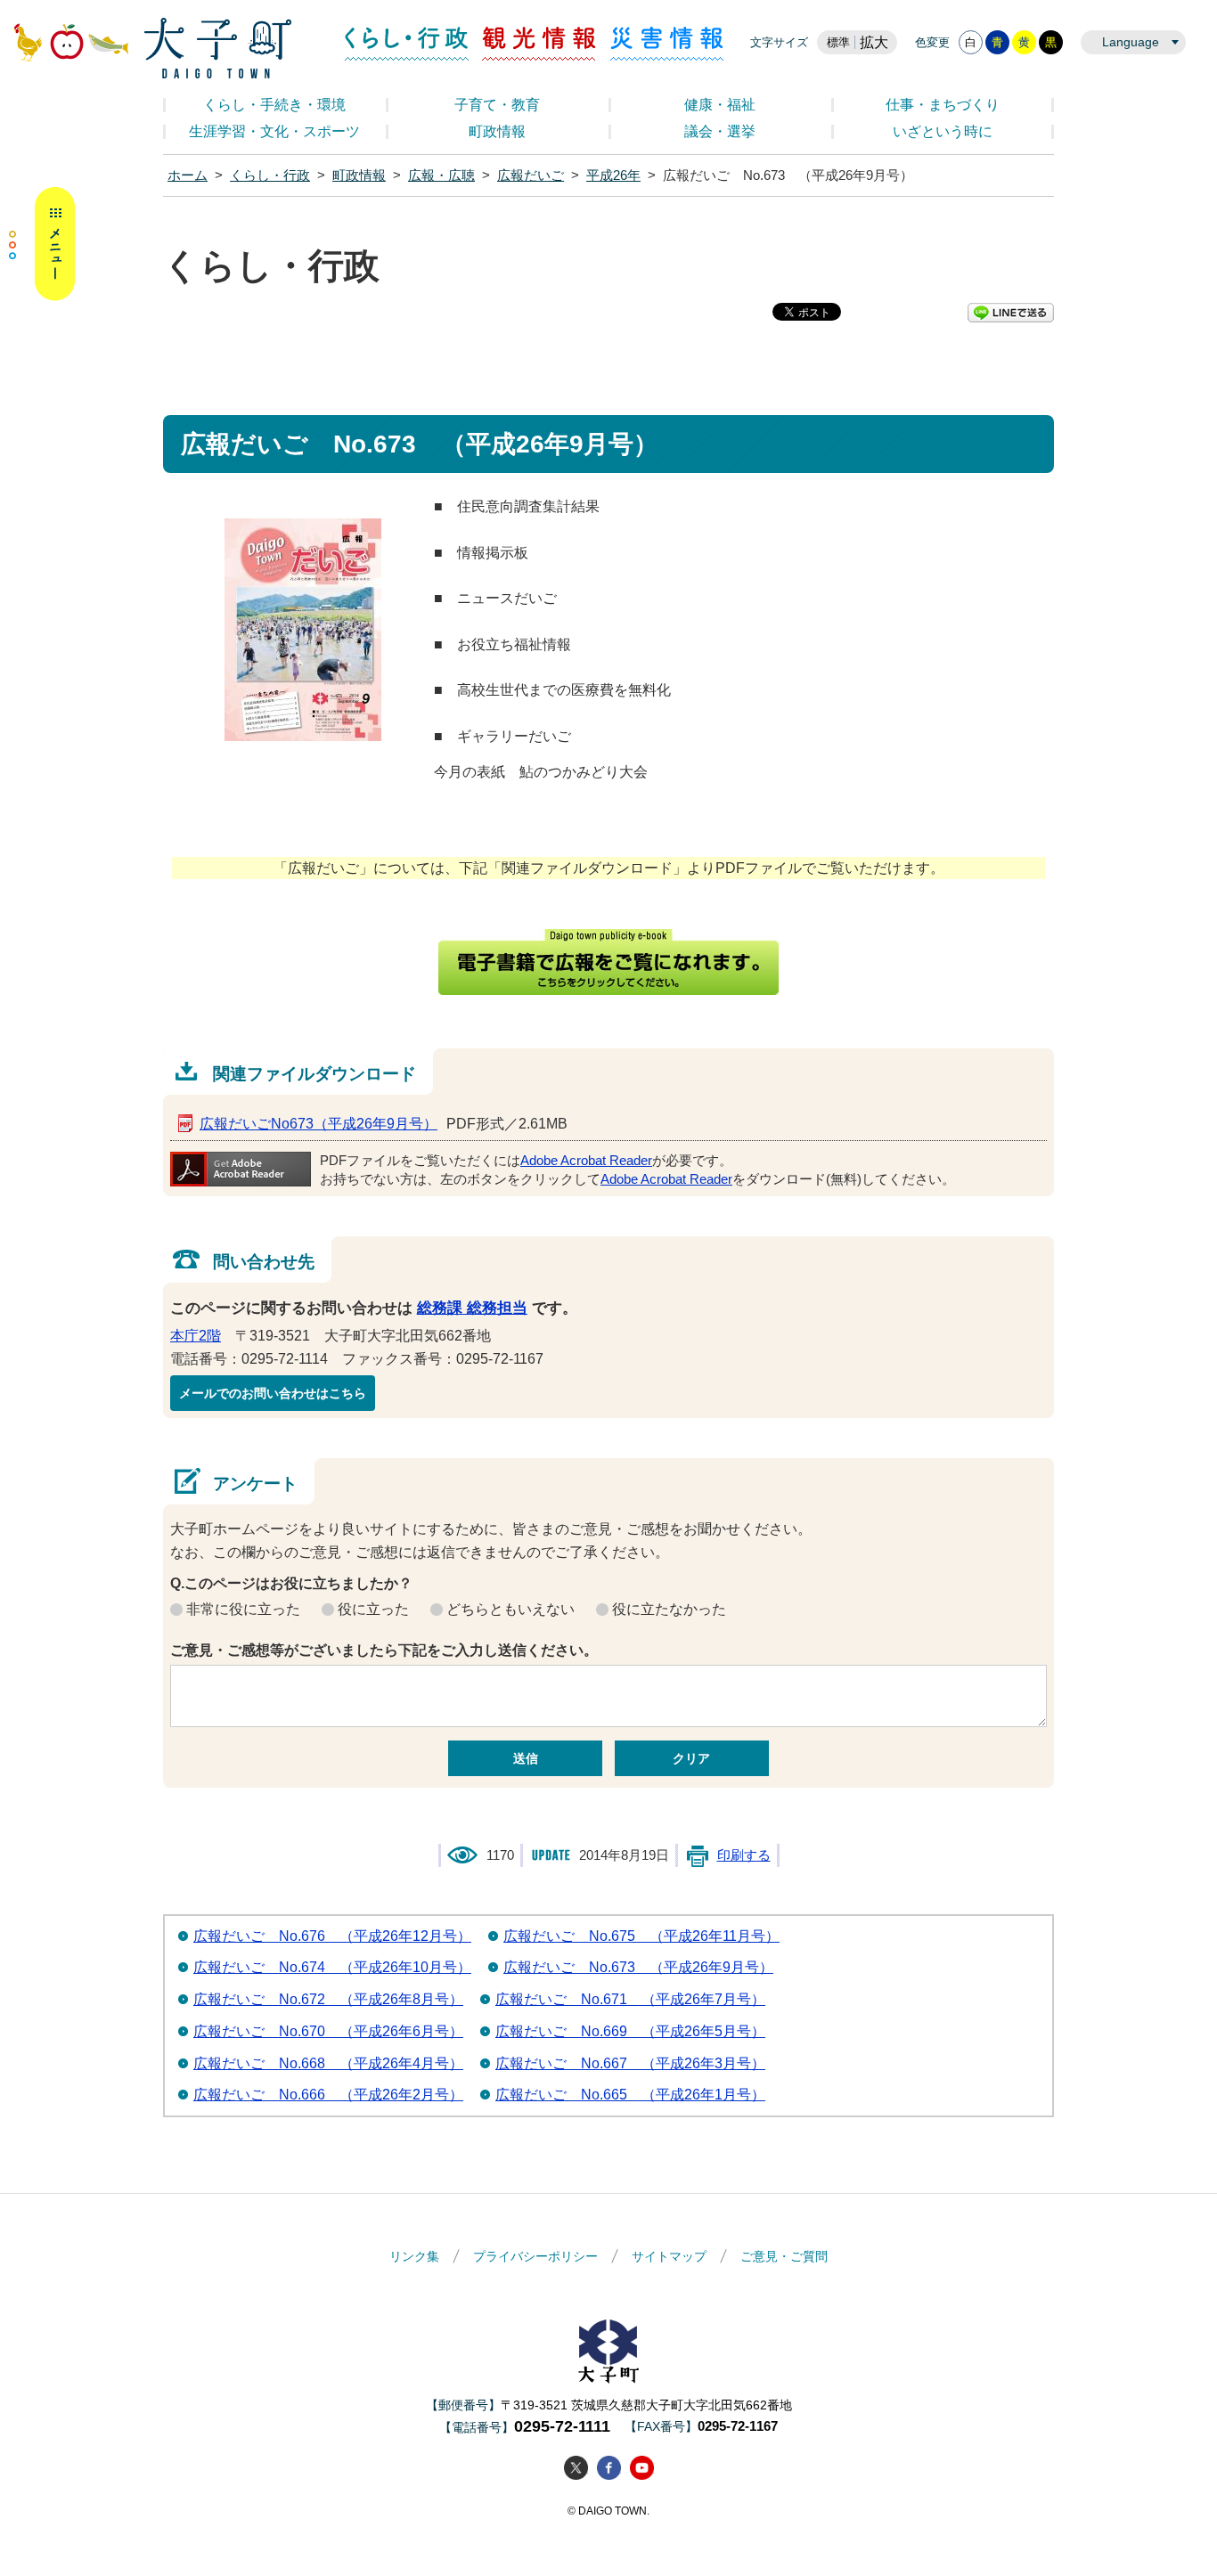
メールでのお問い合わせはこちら (273, 1393)
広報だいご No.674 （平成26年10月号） (332, 1967)
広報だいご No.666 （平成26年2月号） (328, 2095)
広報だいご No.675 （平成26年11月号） (641, 1936)
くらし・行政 (407, 44)
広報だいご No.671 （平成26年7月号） (630, 1999)
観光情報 (539, 44)
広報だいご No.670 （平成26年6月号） (328, 2031)
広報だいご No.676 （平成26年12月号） (332, 1936)
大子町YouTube (642, 2468)
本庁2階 (196, 1336)
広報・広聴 (441, 175)
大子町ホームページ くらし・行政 (152, 48)
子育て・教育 (497, 105)
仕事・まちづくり (943, 105)
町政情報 (497, 131)
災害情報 (667, 44)
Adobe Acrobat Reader (586, 1161)
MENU (42, 244)
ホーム (188, 175)
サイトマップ (669, 2256)
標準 (838, 42)
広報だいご (531, 175)
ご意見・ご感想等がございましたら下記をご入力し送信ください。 (384, 1650)
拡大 (874, 42)
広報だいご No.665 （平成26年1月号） (630, 2095)
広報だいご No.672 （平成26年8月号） (328, 1999)
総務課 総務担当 (472, 1308)
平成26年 (613, 175)
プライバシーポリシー (535, 2256)
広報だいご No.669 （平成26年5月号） (630, 2031)
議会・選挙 (720, 131)
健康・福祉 (720, 105)
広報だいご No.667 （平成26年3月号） (630, 2063)
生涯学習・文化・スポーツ (274, 131)
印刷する (744, 1855)
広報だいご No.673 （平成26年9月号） (638, 1967)
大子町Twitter (576, 2468)
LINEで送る (1011, 313)
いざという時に (943, 131)
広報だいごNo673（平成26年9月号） (319, 1124)
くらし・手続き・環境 (274, 105)
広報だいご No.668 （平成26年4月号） (328, 2063)
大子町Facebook (609, 2468)
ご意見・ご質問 (784, 2256)
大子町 (608, 2351)
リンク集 (414, 2256)
